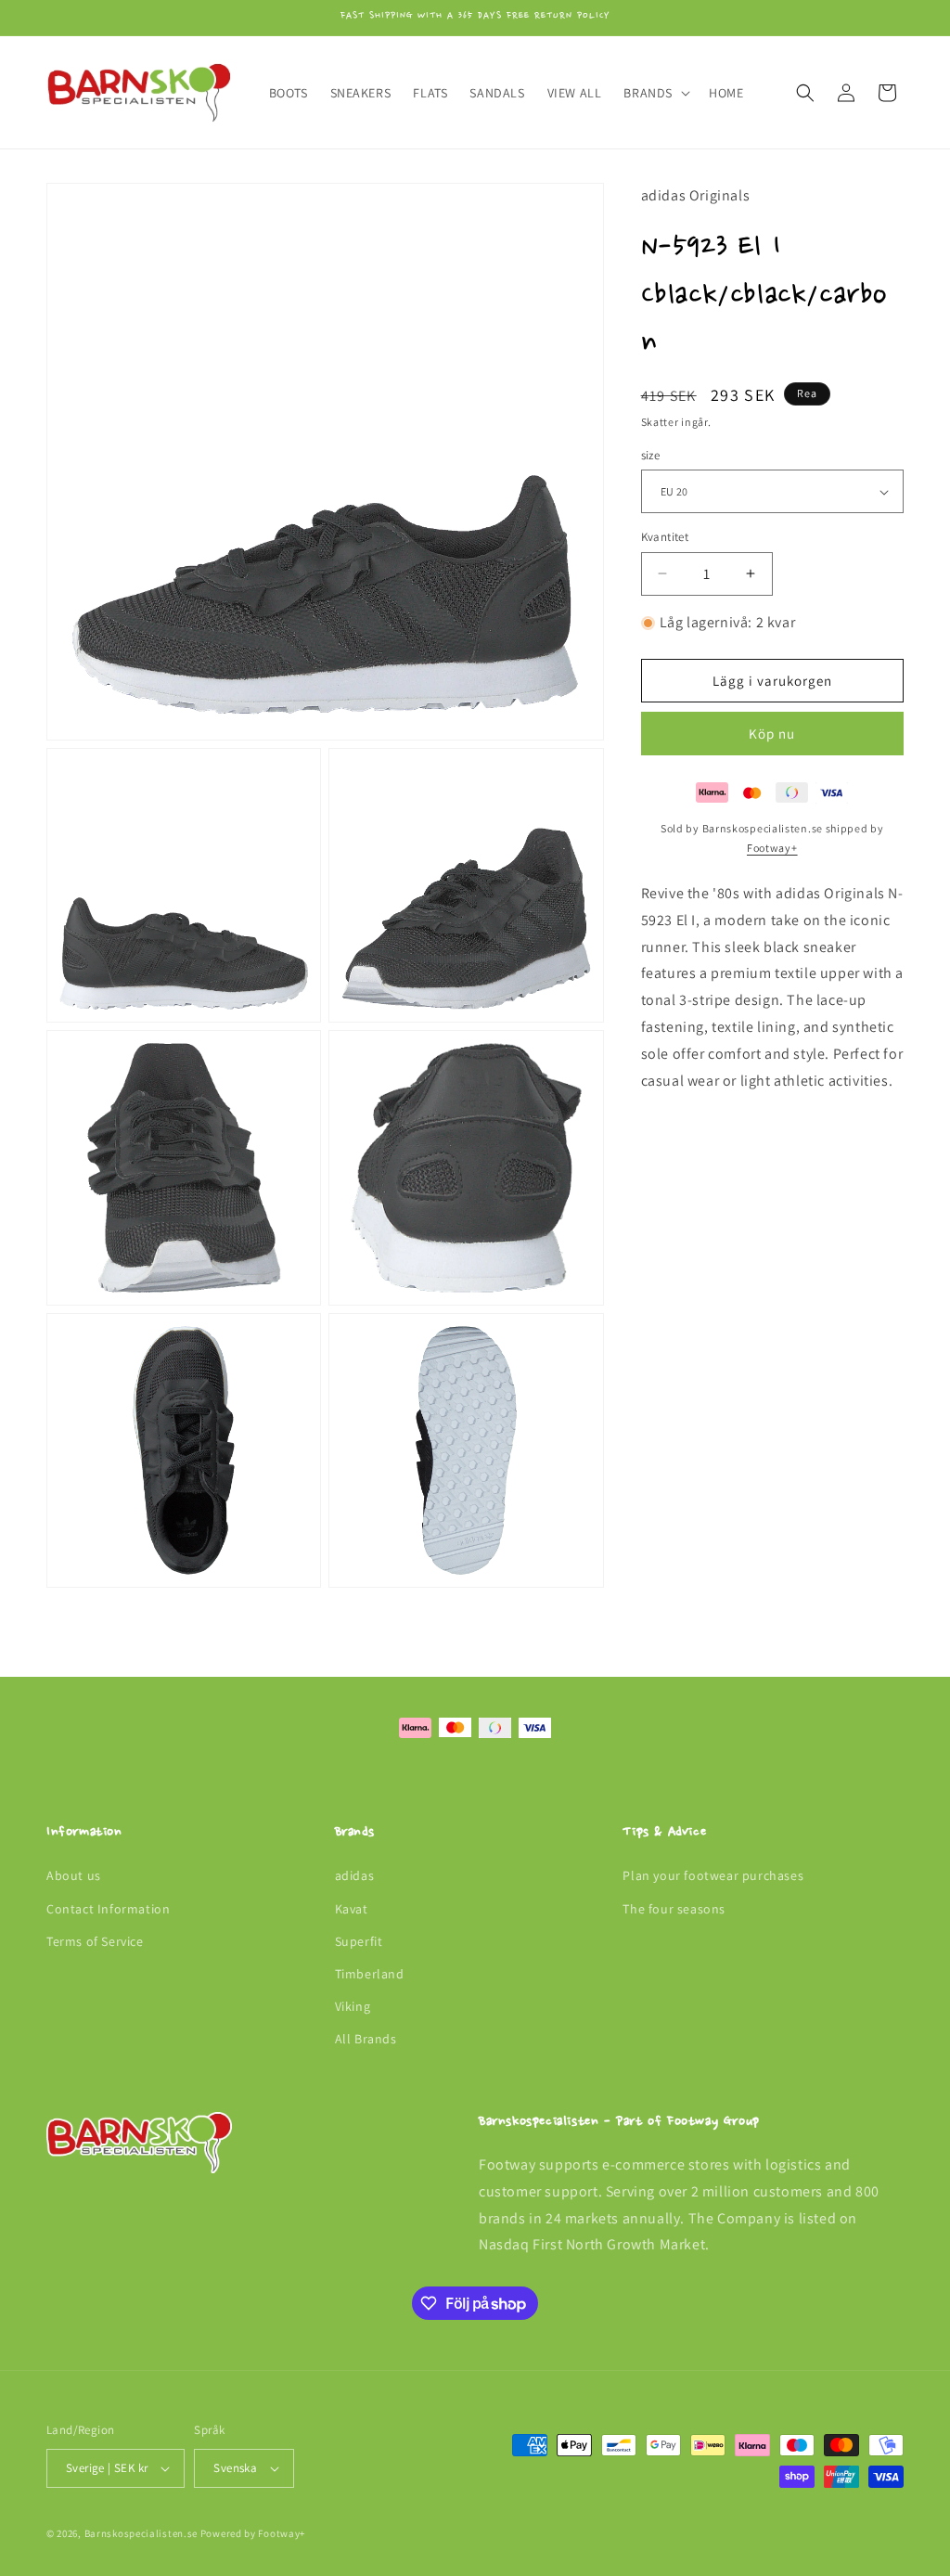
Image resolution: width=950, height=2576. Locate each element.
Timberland (370, 1974)
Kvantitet (665, 537)
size (651, 455)
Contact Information (108, 1909)
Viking (353, 2006)
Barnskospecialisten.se (141, 2533)
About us (74, 1875)
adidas (355, 1875)
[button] (655, 93)
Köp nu (772, 734)
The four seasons (674, 1909)
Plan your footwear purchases (713, 1875)
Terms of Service (95, 1941)
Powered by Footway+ (253, 2533)
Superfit (359, 1941)
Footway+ (772, 848)
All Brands (366, 2039)
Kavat (352, 1909)
